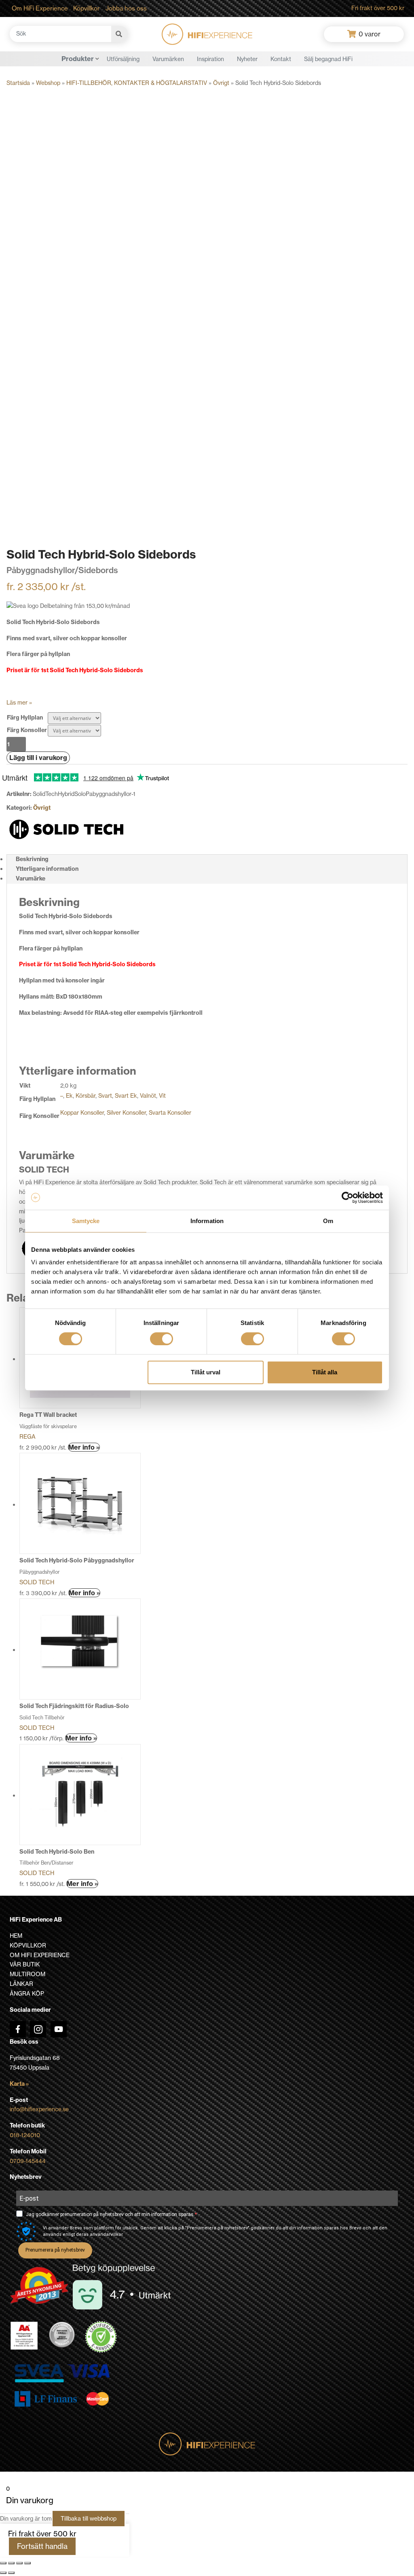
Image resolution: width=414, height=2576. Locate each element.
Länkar (21, 1984)
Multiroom (27, 1974)
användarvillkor (106, 2234)
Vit (162, 1096)
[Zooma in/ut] (3, 2563)
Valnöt (148, 1096)
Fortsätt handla (42, 2546)
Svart (105, 1096)
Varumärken (168, 59)
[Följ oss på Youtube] (59, 2029)
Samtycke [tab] (86, 1221)
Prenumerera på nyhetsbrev (55, 2250)
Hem (16, 1936)
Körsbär (86, 1096)
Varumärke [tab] (31, 878)
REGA (27, 1437)
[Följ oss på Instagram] (38, 2029)
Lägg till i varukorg (38, 758)
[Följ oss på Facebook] (18, 2029)
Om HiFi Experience (40, 8)
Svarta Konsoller (170, 1113)
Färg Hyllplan (25, 718)
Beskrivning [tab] (32, 859)
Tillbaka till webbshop (89, 2519)
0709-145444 (28, 2161)
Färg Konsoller (27, 730)
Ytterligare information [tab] (47, 869)
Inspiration (210, 59)
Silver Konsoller (126, 1113)
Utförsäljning (123, 59)
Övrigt (221, 83)
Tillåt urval (206, 1372)
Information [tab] (207, 1221)
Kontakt (281, 59)
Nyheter (247, 59)
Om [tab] (328, 1221)
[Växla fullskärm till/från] (11, 2563)
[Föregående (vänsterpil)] (3, 2573)
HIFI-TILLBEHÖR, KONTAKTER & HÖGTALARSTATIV (137, 83)
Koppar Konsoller (82, 1113)
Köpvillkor (87, 8)
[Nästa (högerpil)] (11, 2573)
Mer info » (84, 1447)
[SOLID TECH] (67, 829)
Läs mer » (19, 703)
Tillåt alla (325, 1372)
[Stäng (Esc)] (27, 2563)
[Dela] (19, 2563)
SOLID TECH (37, 1582)
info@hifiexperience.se (39, 2109)
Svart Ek (126, 1096)
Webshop (48, 83)
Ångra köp (27, 1994)
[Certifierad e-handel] (101, 2337)
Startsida (18, 83)
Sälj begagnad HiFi (328, 59)
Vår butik (25, 1964)
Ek (69, 1096)
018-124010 (25, 2135)
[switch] (162, 1339)
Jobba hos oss (126, 8)
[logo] (207, 34)
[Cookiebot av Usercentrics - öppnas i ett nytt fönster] (347, 1198)
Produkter (78, 59)
